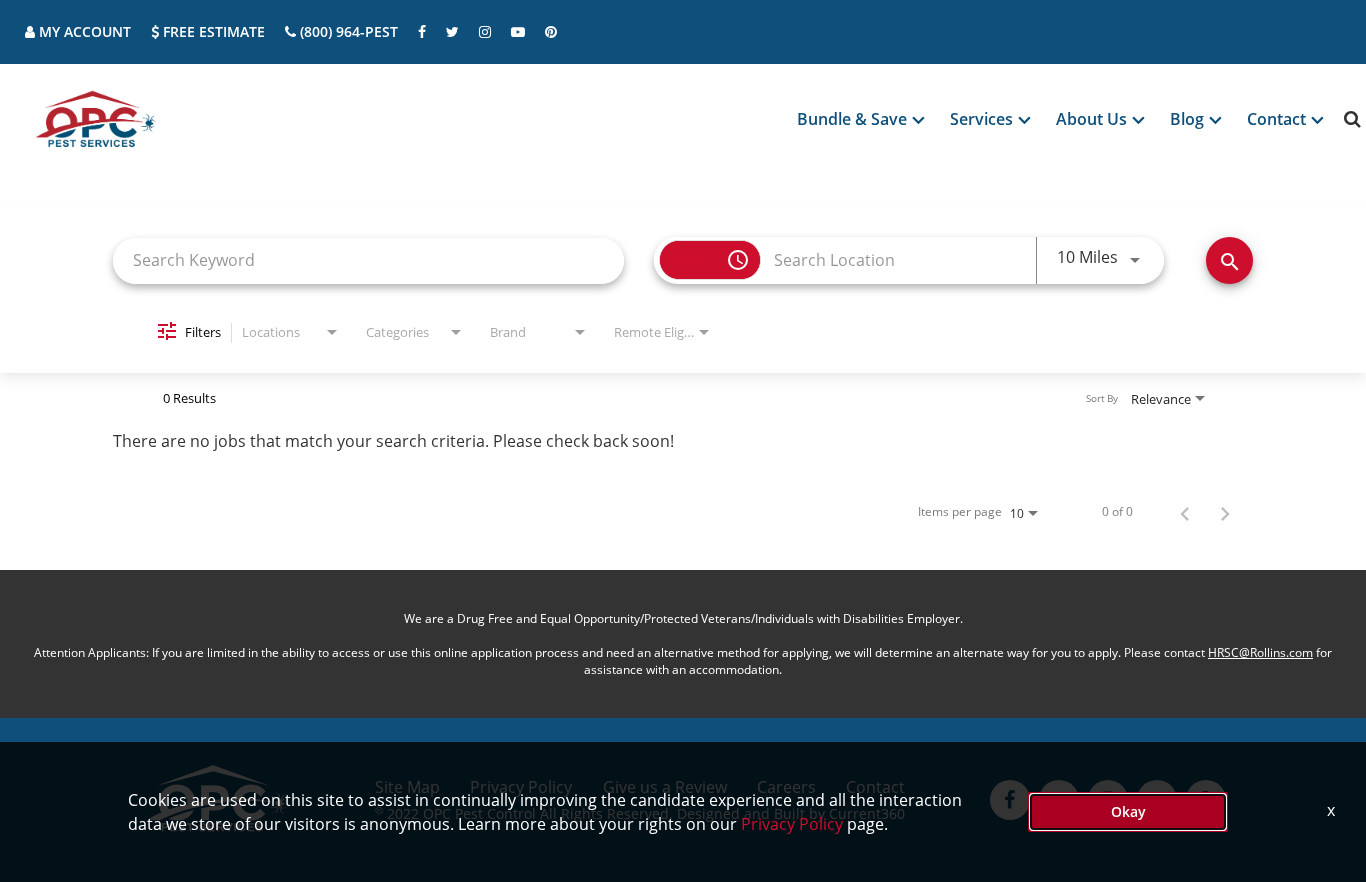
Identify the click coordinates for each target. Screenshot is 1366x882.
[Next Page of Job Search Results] (1225, 512)
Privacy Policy (792, 824)
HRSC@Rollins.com (1260, 652)
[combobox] (368, 260)
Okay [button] (1128, 811)
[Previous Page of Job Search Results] (1185, 512)
